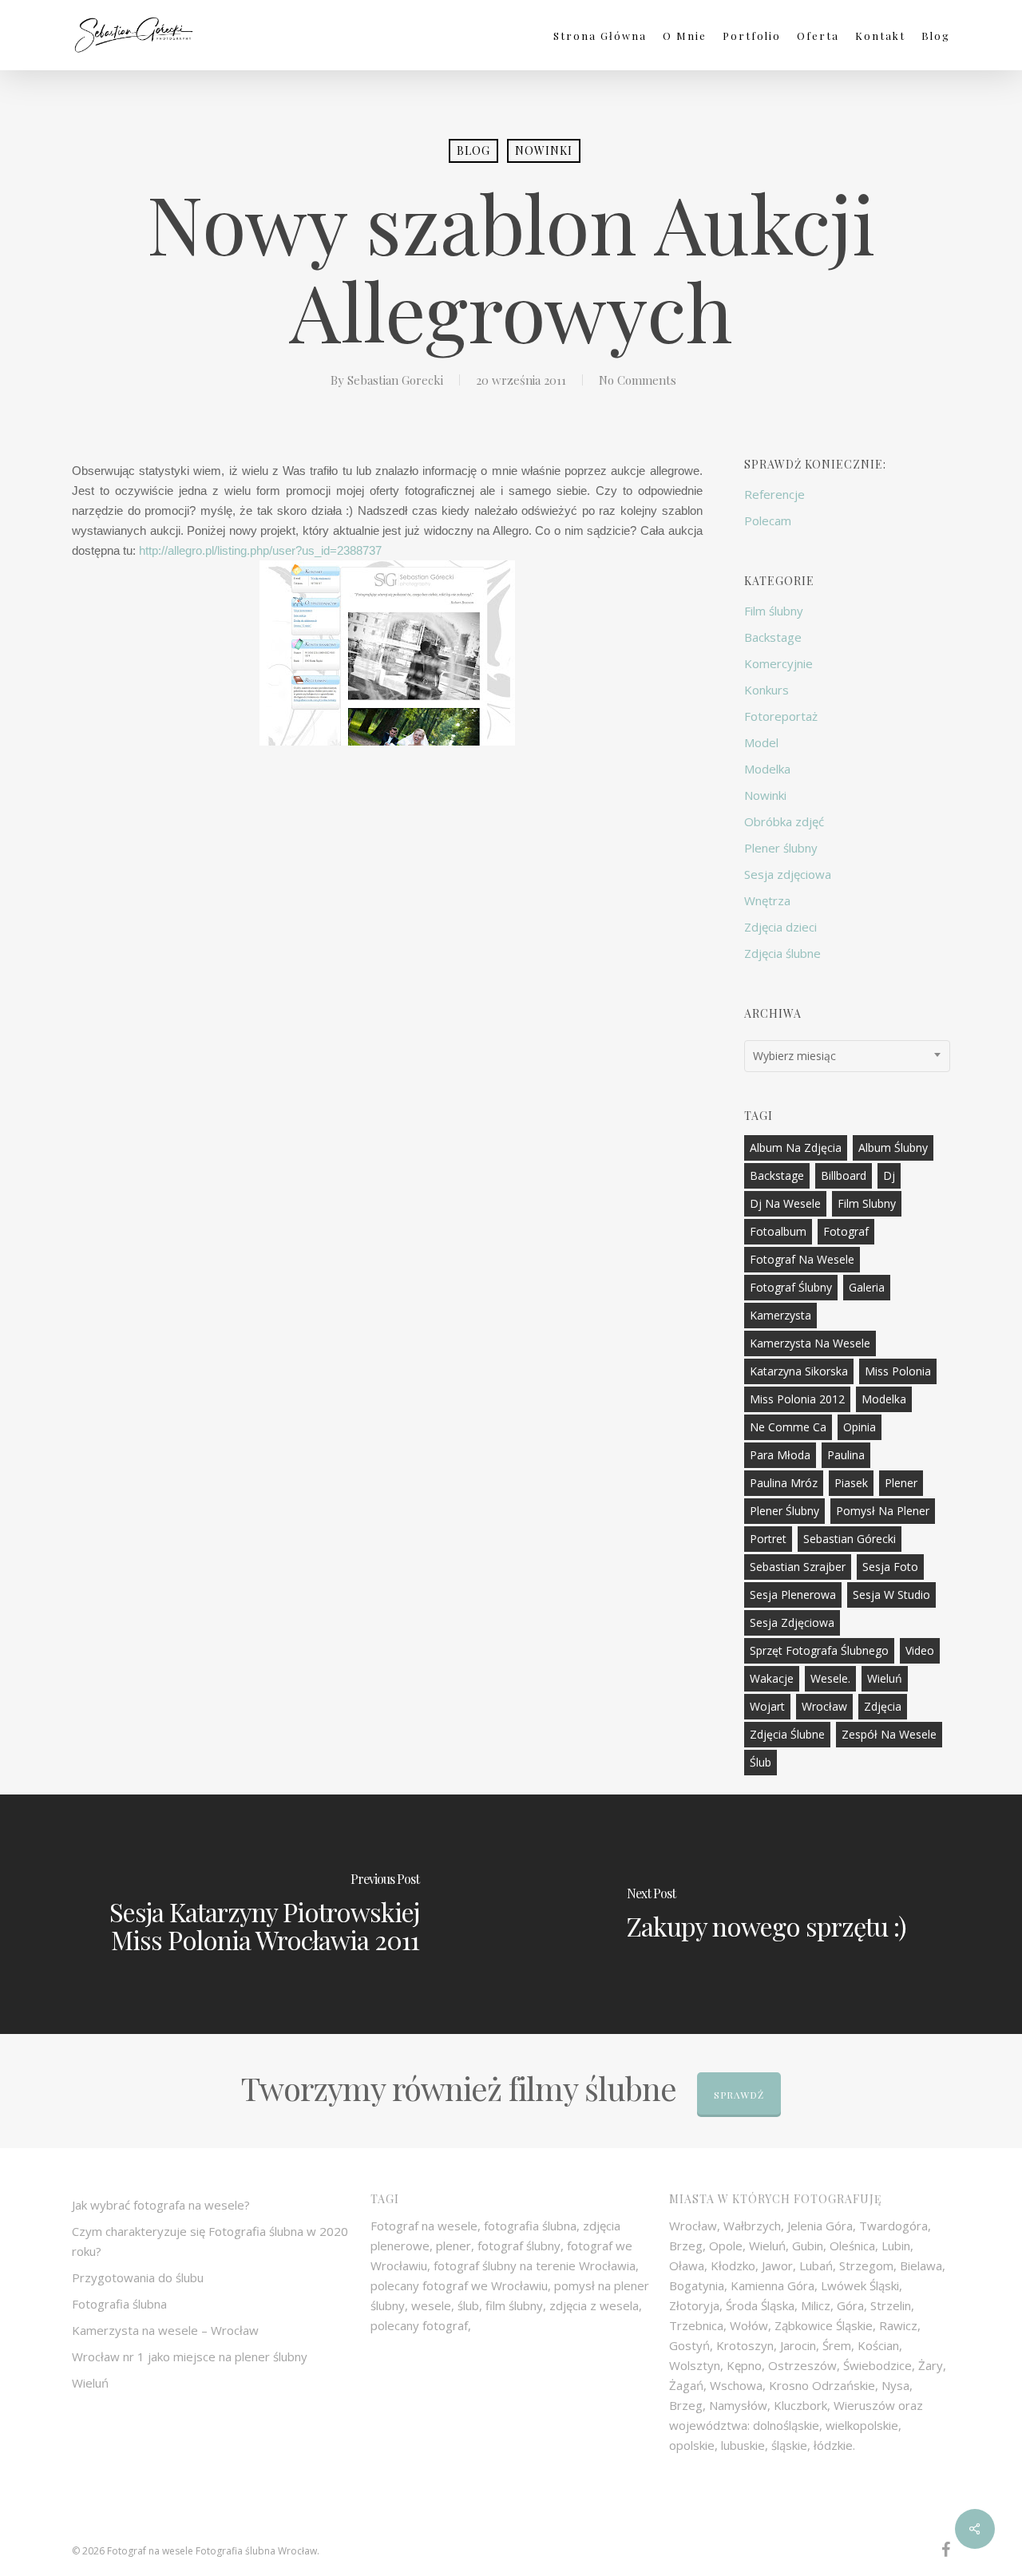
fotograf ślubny (791, 1287)
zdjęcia (883, 1706)
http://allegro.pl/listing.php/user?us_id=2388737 (260, 550)
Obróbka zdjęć (784, 821)
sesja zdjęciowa (792, 1622)
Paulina (846, 1455)
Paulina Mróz (784, 1483)
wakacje (772, 1678)
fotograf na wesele (802, 1259)
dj (889, 1175)
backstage (777, 1175)
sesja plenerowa (793, 1595)
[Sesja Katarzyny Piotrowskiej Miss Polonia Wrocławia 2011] (255, 1914)
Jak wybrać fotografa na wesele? (161, 2205)
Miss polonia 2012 (797, 1399)
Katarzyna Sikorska (799, 1371)
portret (768, 1539)
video (920, 1650)
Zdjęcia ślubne (782, 953)
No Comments (638, 380)
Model (761, 742)
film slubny (867, 1203)
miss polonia (898, 1371)
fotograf (846, 1231)
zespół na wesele (889, 1734)
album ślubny (893, 1148)
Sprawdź (739, 2095)
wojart (767, 1706)
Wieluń (885, 1678)
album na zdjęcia (796, 1148)
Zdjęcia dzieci (780, 927)
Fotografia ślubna (119, 2304)
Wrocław (824, 1706)
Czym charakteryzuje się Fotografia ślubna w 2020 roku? (210, 2241)
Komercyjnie (778, 663)
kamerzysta (780, 1315)
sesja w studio (891, 1595)
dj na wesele (785, 1203)
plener (901, 1483)
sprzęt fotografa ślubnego (819, 1650)
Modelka (767, 769)
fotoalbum (778, 1231)
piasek (851, 1483)
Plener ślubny (781, 848)
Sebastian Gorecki (395, 380)
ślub (761, 1762)
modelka (884, 1399)
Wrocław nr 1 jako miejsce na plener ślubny (190, 2356)
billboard (844, 1175)
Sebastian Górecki (850, 1539)
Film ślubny (774, 611)
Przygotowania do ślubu (138, 2277)
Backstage (773, 637)
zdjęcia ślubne (787, 1734)
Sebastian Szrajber (798, 1567)
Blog (473, 150)
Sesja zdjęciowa (788, 874)
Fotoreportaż (781, 716)
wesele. (830, 1678)
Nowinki (544, 150)
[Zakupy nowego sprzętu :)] (766, 1914)
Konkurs (766, 690)
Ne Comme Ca (788, 1427)
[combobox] (848, 1056)
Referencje (774, 494)
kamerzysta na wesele (810, 1343)
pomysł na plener (883, 1511)
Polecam (768, 520)
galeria (867, 1287)
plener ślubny (784, 1511)
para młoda (780, 1455)
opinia (860, 1427)
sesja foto (890, 1567)
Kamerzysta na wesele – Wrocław (165, 2330)
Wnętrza (767, 900)
